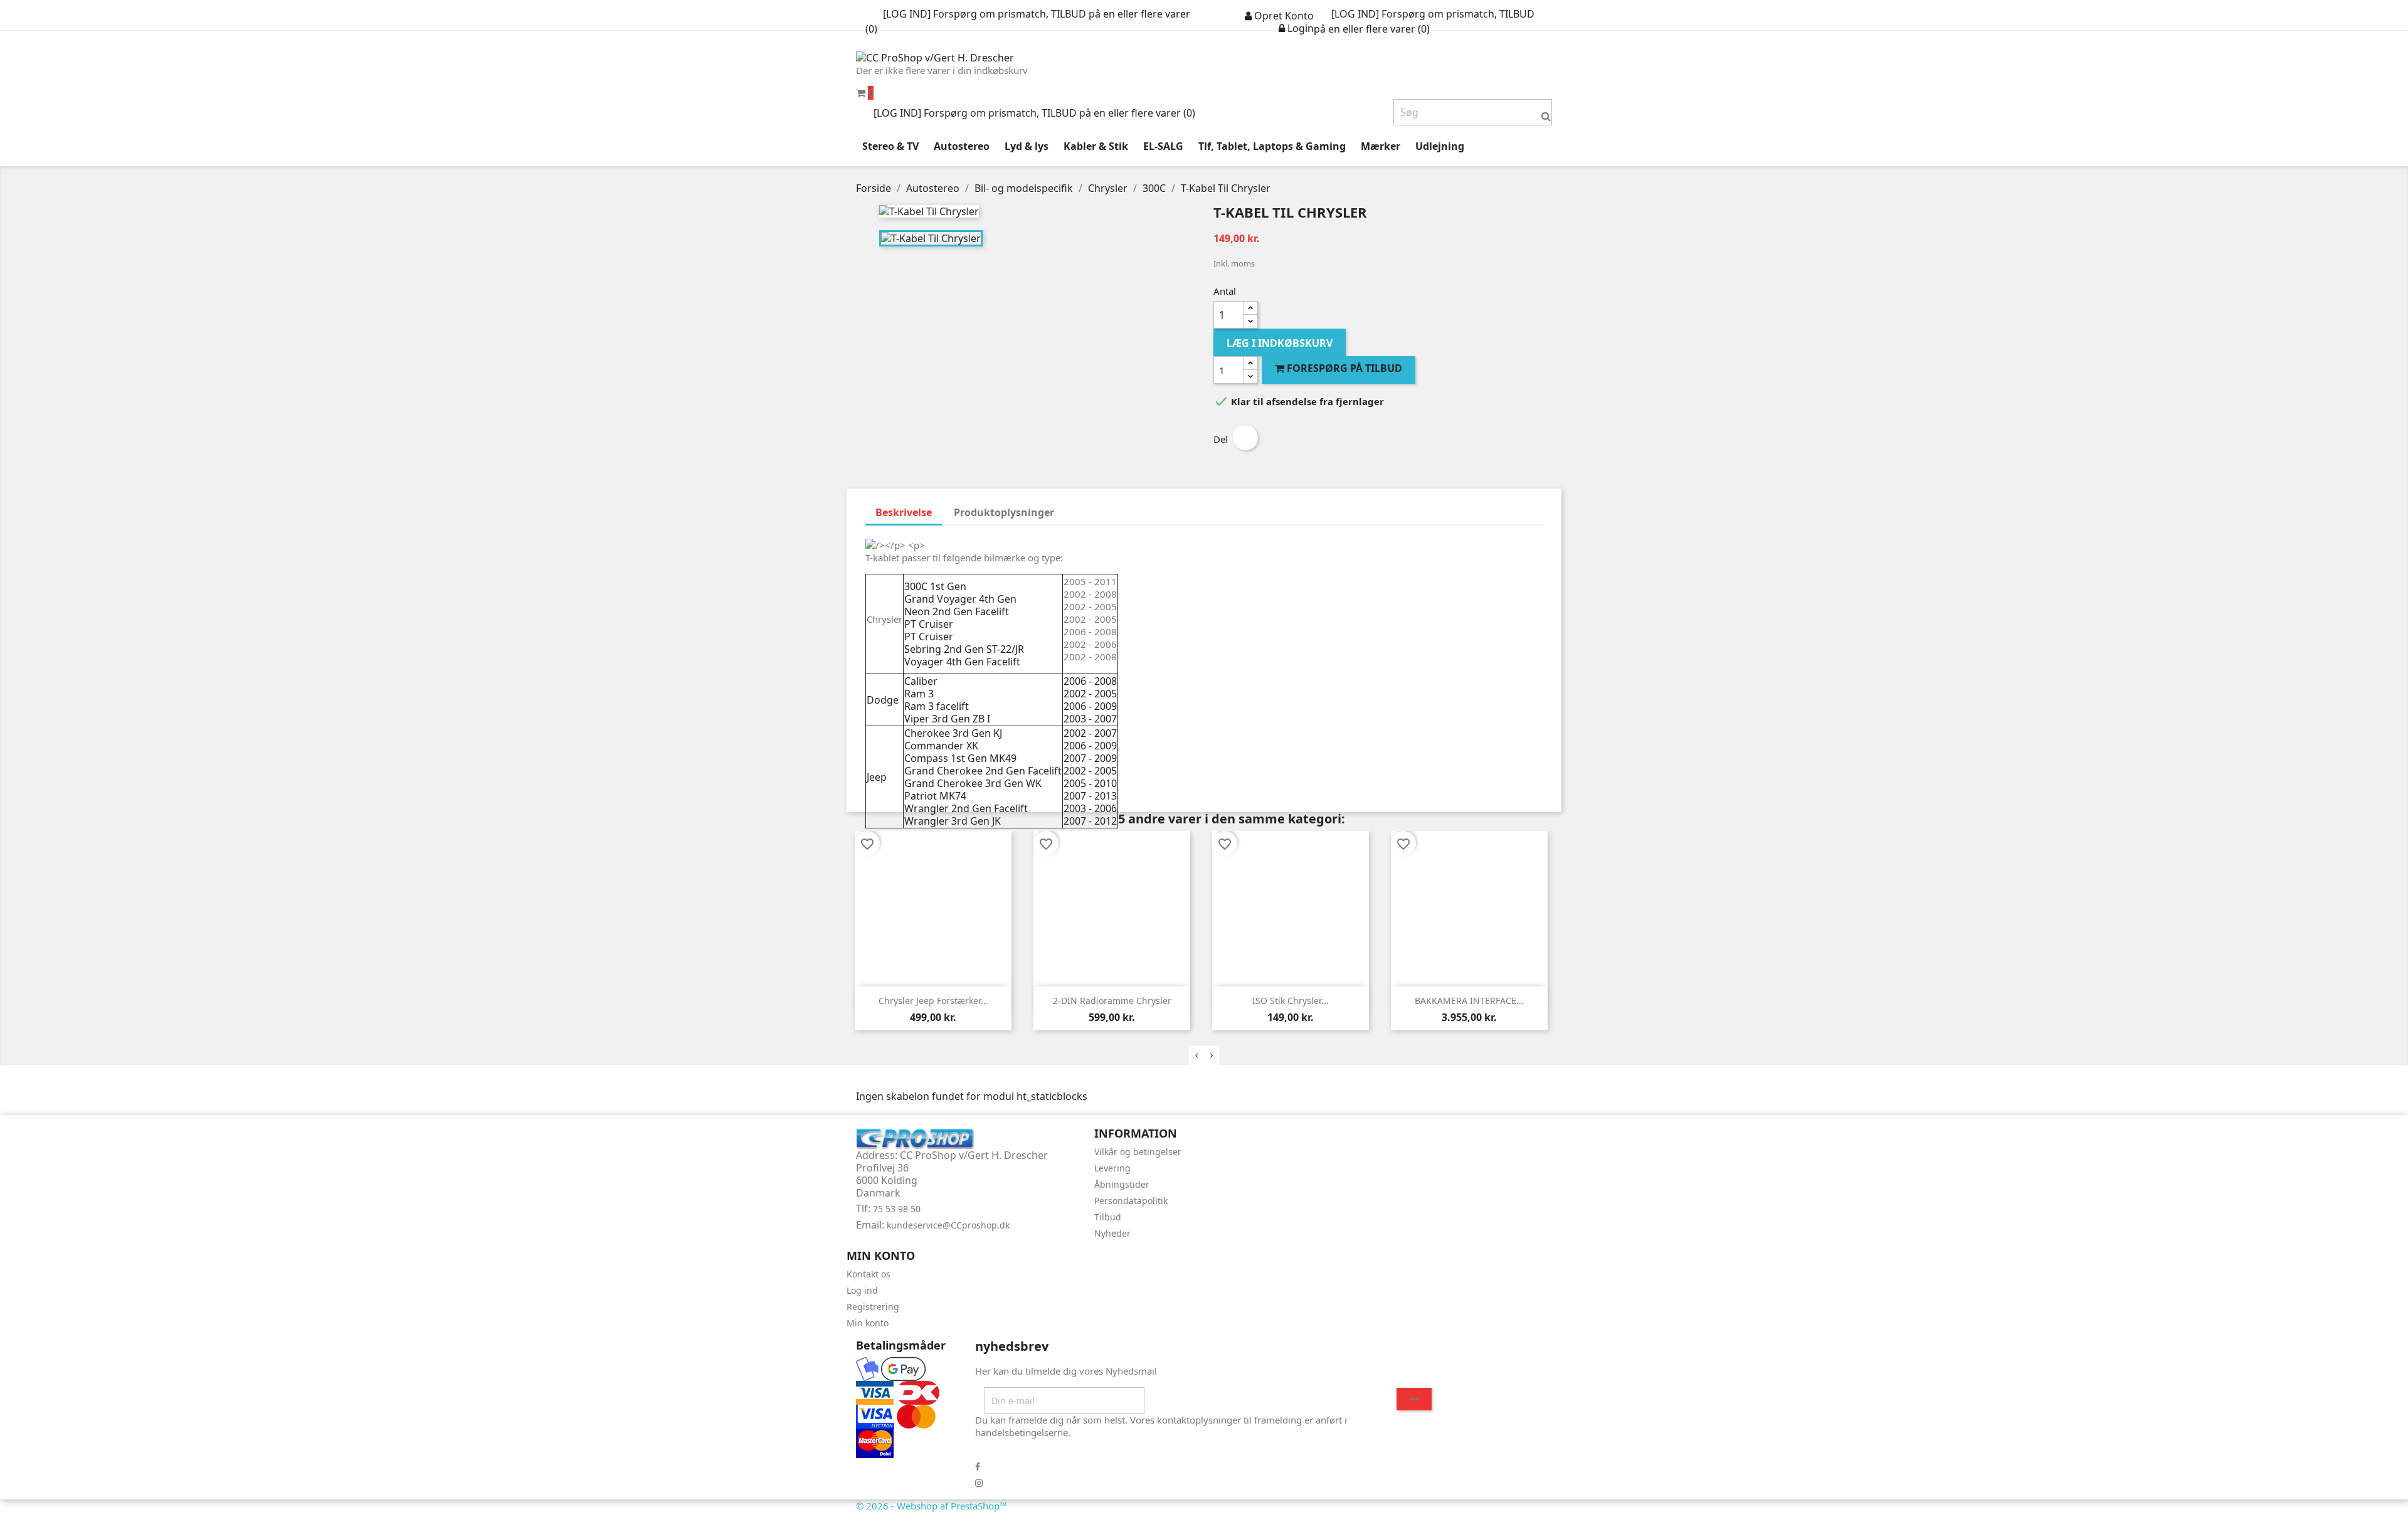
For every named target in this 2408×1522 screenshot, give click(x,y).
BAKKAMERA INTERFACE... (1469, 1001)
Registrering (873, 1307)
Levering (1112, 1168)
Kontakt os (869, 1274)
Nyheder (1112, 1233)
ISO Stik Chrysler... (1291, 1001)
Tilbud (1108, 1217)
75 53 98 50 (897, 1209)
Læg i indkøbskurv (1280, 343)
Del (1245, 438)
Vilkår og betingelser (1138, 1152)
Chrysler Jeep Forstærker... (933, 1001)
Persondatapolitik (1131, 1201)
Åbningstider (1122, 1184)
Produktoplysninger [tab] (1004, 512)
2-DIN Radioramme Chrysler (1112, 1001)
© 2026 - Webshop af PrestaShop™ (932, 1506)
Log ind (862, 1290)
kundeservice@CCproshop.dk (948, 1225)
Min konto (868, 1323)
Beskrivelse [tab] (904, 512)
